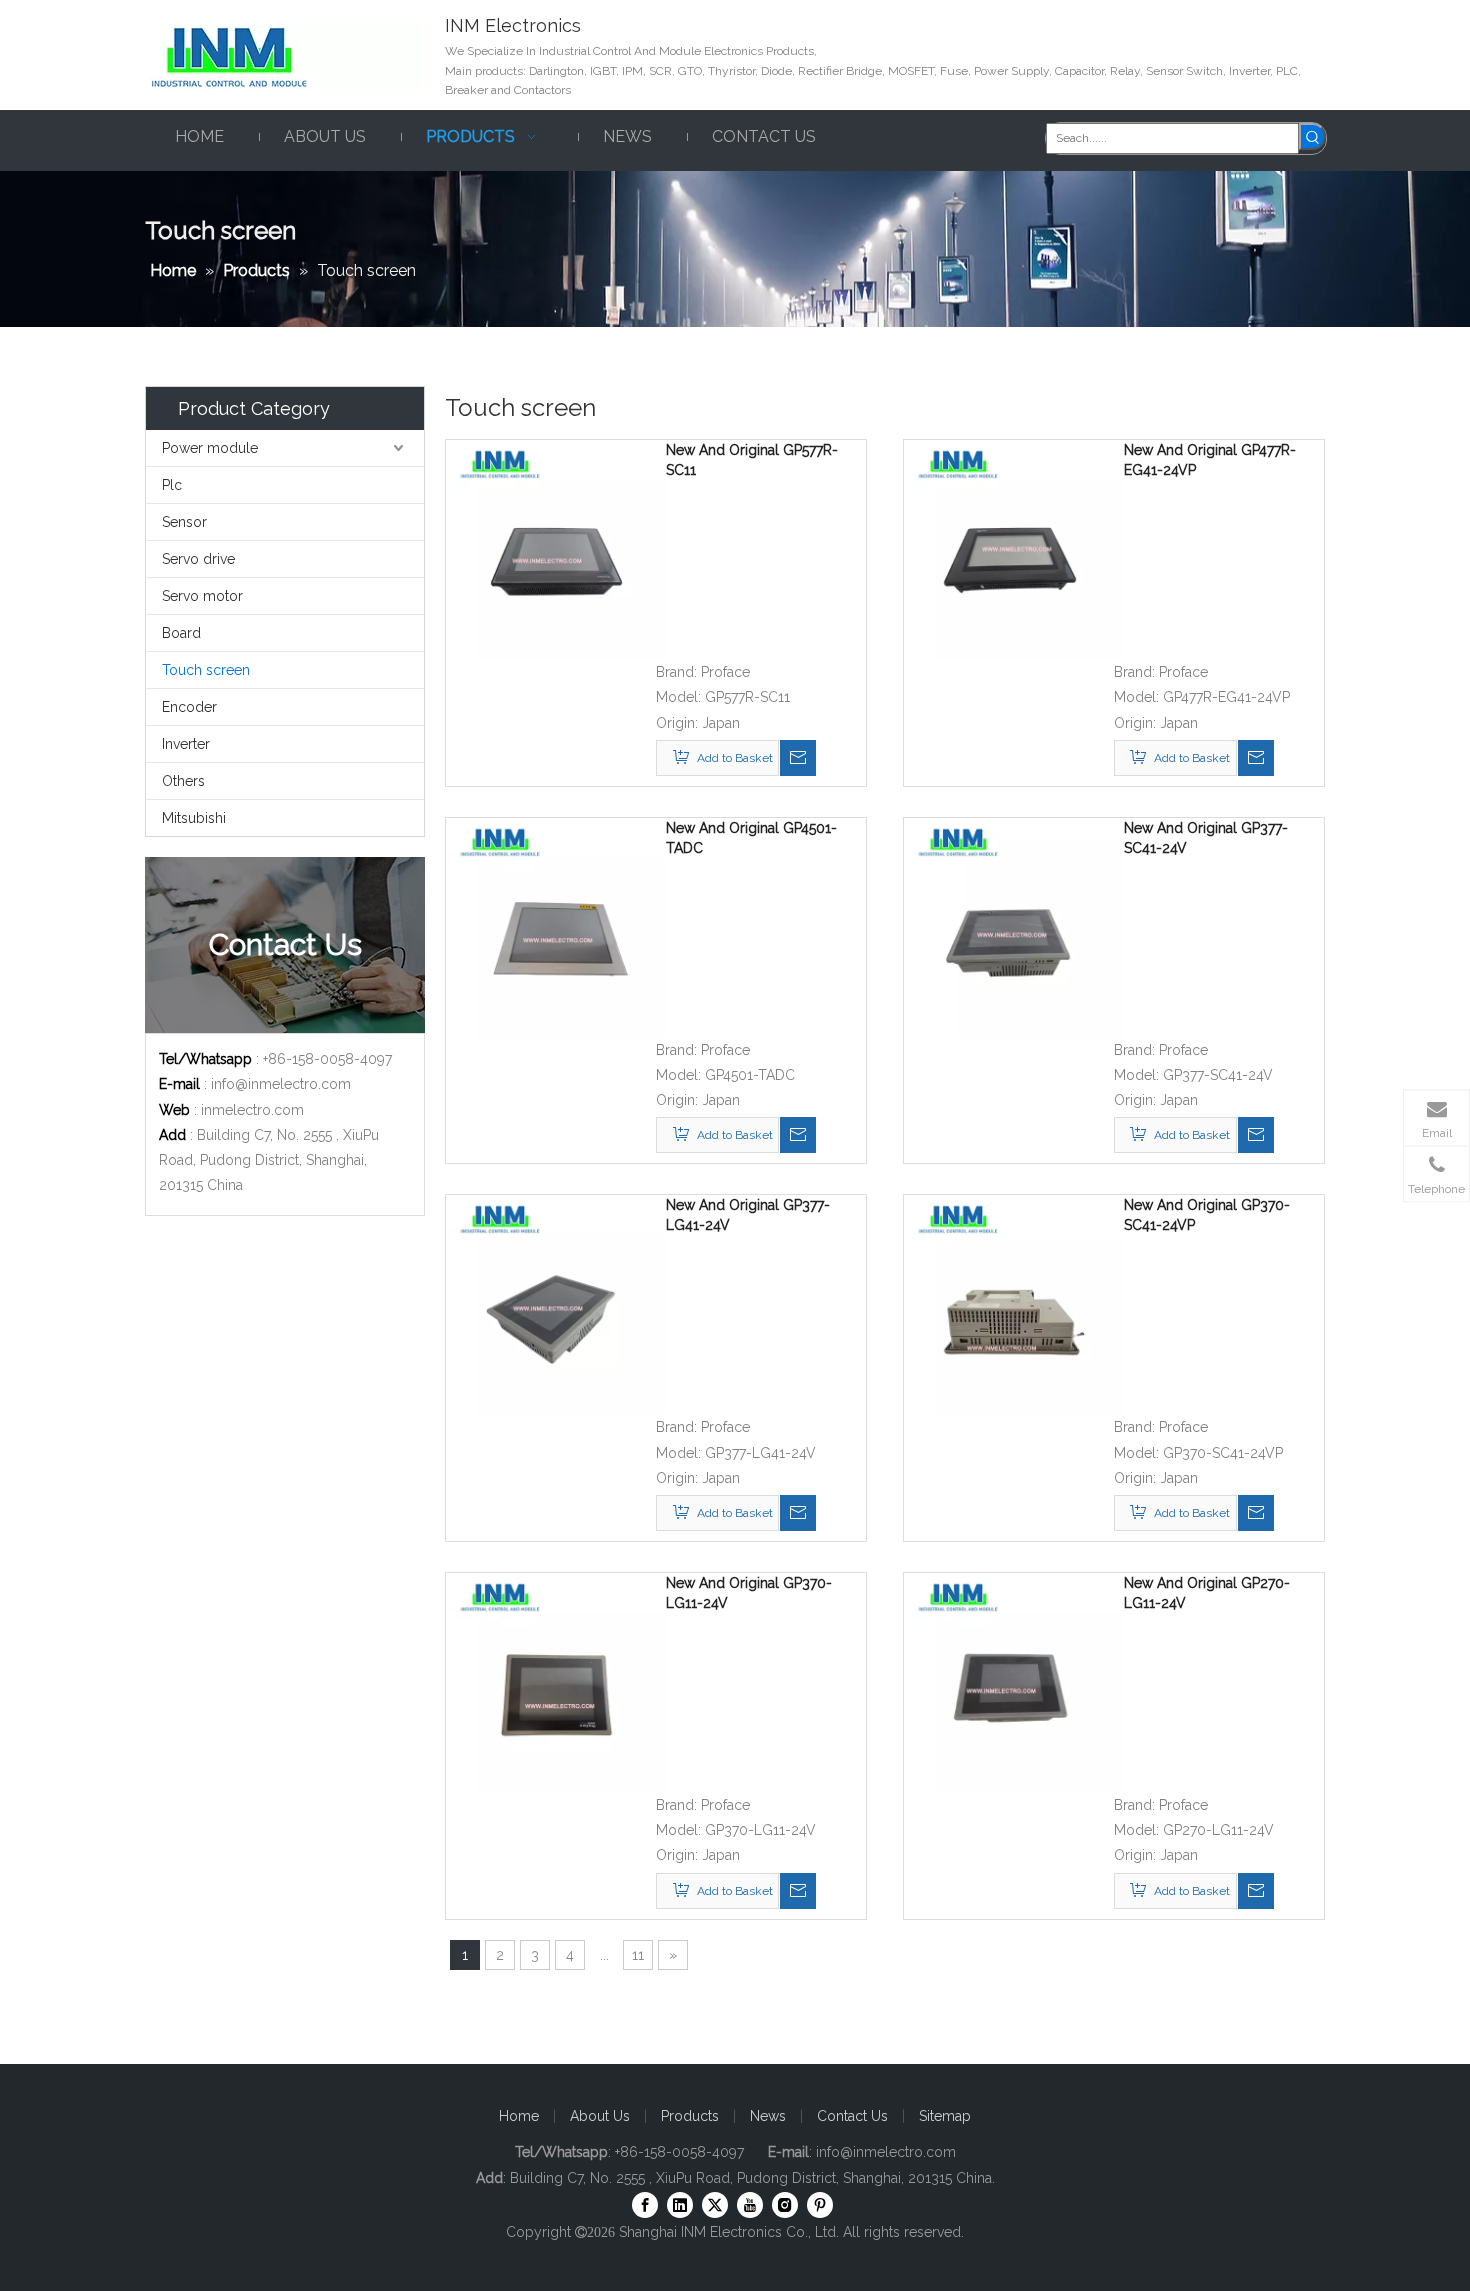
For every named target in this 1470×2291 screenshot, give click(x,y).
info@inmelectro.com (281, 1084)
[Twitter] (715, 2205)
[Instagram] (785, 2205)
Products (690, 2116)
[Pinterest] (820, 2205)
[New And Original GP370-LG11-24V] (556, 1682)
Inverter (186, 744)
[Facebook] (645, 2205)
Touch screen (206, 670)
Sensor (184, 522)
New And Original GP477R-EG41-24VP (1210, 460)
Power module (210, 448)
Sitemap (945, 2116)
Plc (172, 485)
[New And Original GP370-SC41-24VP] (1014, 1304)
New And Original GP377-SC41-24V (1206, 838)
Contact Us (852, 2116)
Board (181, 633)
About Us (600, 2116)
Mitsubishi (194, 818)
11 (638, 1955)
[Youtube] (750, 2205)
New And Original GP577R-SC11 (752, 460)
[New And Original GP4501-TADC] (556, 926)
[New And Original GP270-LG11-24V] (1014, 1682)
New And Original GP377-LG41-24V (748, 1215)
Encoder (189, 707)
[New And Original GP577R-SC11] (556, 549)
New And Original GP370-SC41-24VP (1207, 1215)
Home (519, 2116)
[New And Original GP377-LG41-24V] (556, 1304)
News (768, 2116)
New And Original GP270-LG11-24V (1207, 1593)
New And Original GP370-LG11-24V (749, 1593)
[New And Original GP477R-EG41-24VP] (1014, 549)
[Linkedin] (680, 2205)
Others (183, 781)
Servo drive (198, 559)
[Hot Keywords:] (1312, 136)
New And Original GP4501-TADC (751, 838)
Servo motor (202, 596)
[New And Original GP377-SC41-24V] (1014, 926)
